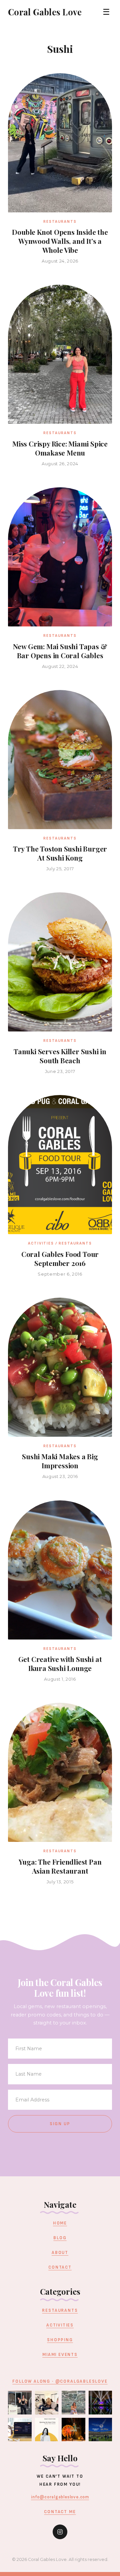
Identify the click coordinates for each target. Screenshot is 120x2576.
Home (60, 2223)
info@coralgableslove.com (60, 2497)
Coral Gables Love (45, 12)
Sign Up (60, 2124)
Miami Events (60, 2355)
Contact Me (60, 2512)
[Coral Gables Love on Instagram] (60, 2532)
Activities (60, 2325)
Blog (60, 2238)
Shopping (60, 2340)
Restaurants (60, 2310)
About (60, 2253)
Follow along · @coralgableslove (60, 2381)
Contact (60, 2267)
